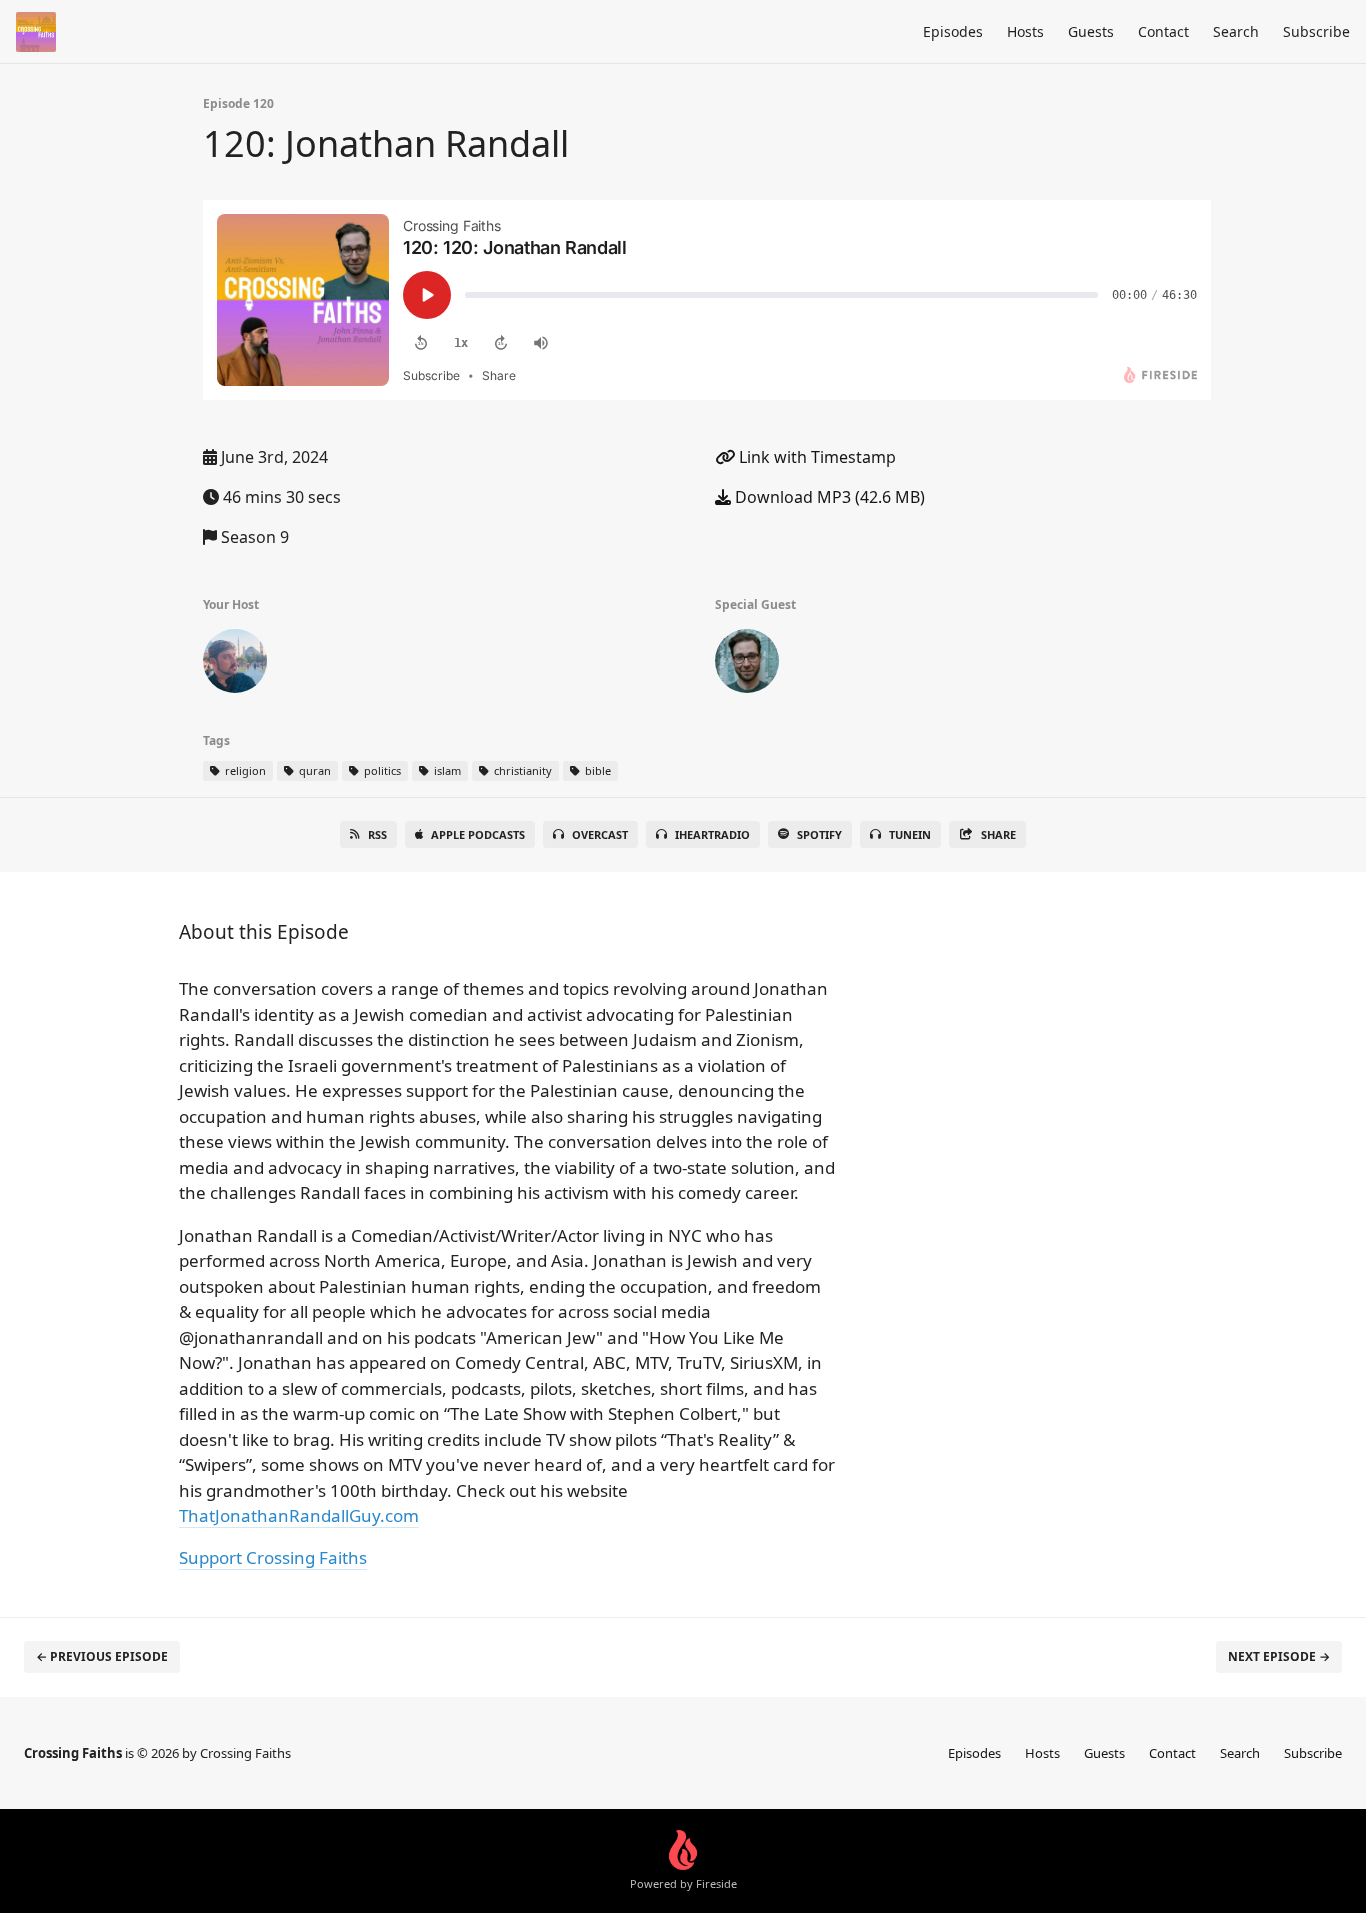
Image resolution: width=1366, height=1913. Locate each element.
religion (244, 770)
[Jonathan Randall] (747, 665)
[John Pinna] (235, 665)
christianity (521, 770)
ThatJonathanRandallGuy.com (299, 1515)
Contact (1163, 31)
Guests (1091, 31)
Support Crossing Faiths (273, 1557)
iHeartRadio (712, 834)
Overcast (600, 834)
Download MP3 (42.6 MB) (828, 497)
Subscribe (1316, 31)
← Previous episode (102, 1656)
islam (446, 770)
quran (313, 770)
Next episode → (1279, 1656)
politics (381, 770)
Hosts (1025, 31)
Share (998, 834)
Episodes (953, 31)
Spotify (819, 834)
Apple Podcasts (478, 834)
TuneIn (910, 834)
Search (1236, 31)
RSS (377, 834)
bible (596, 770)
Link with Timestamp (815, 457)
